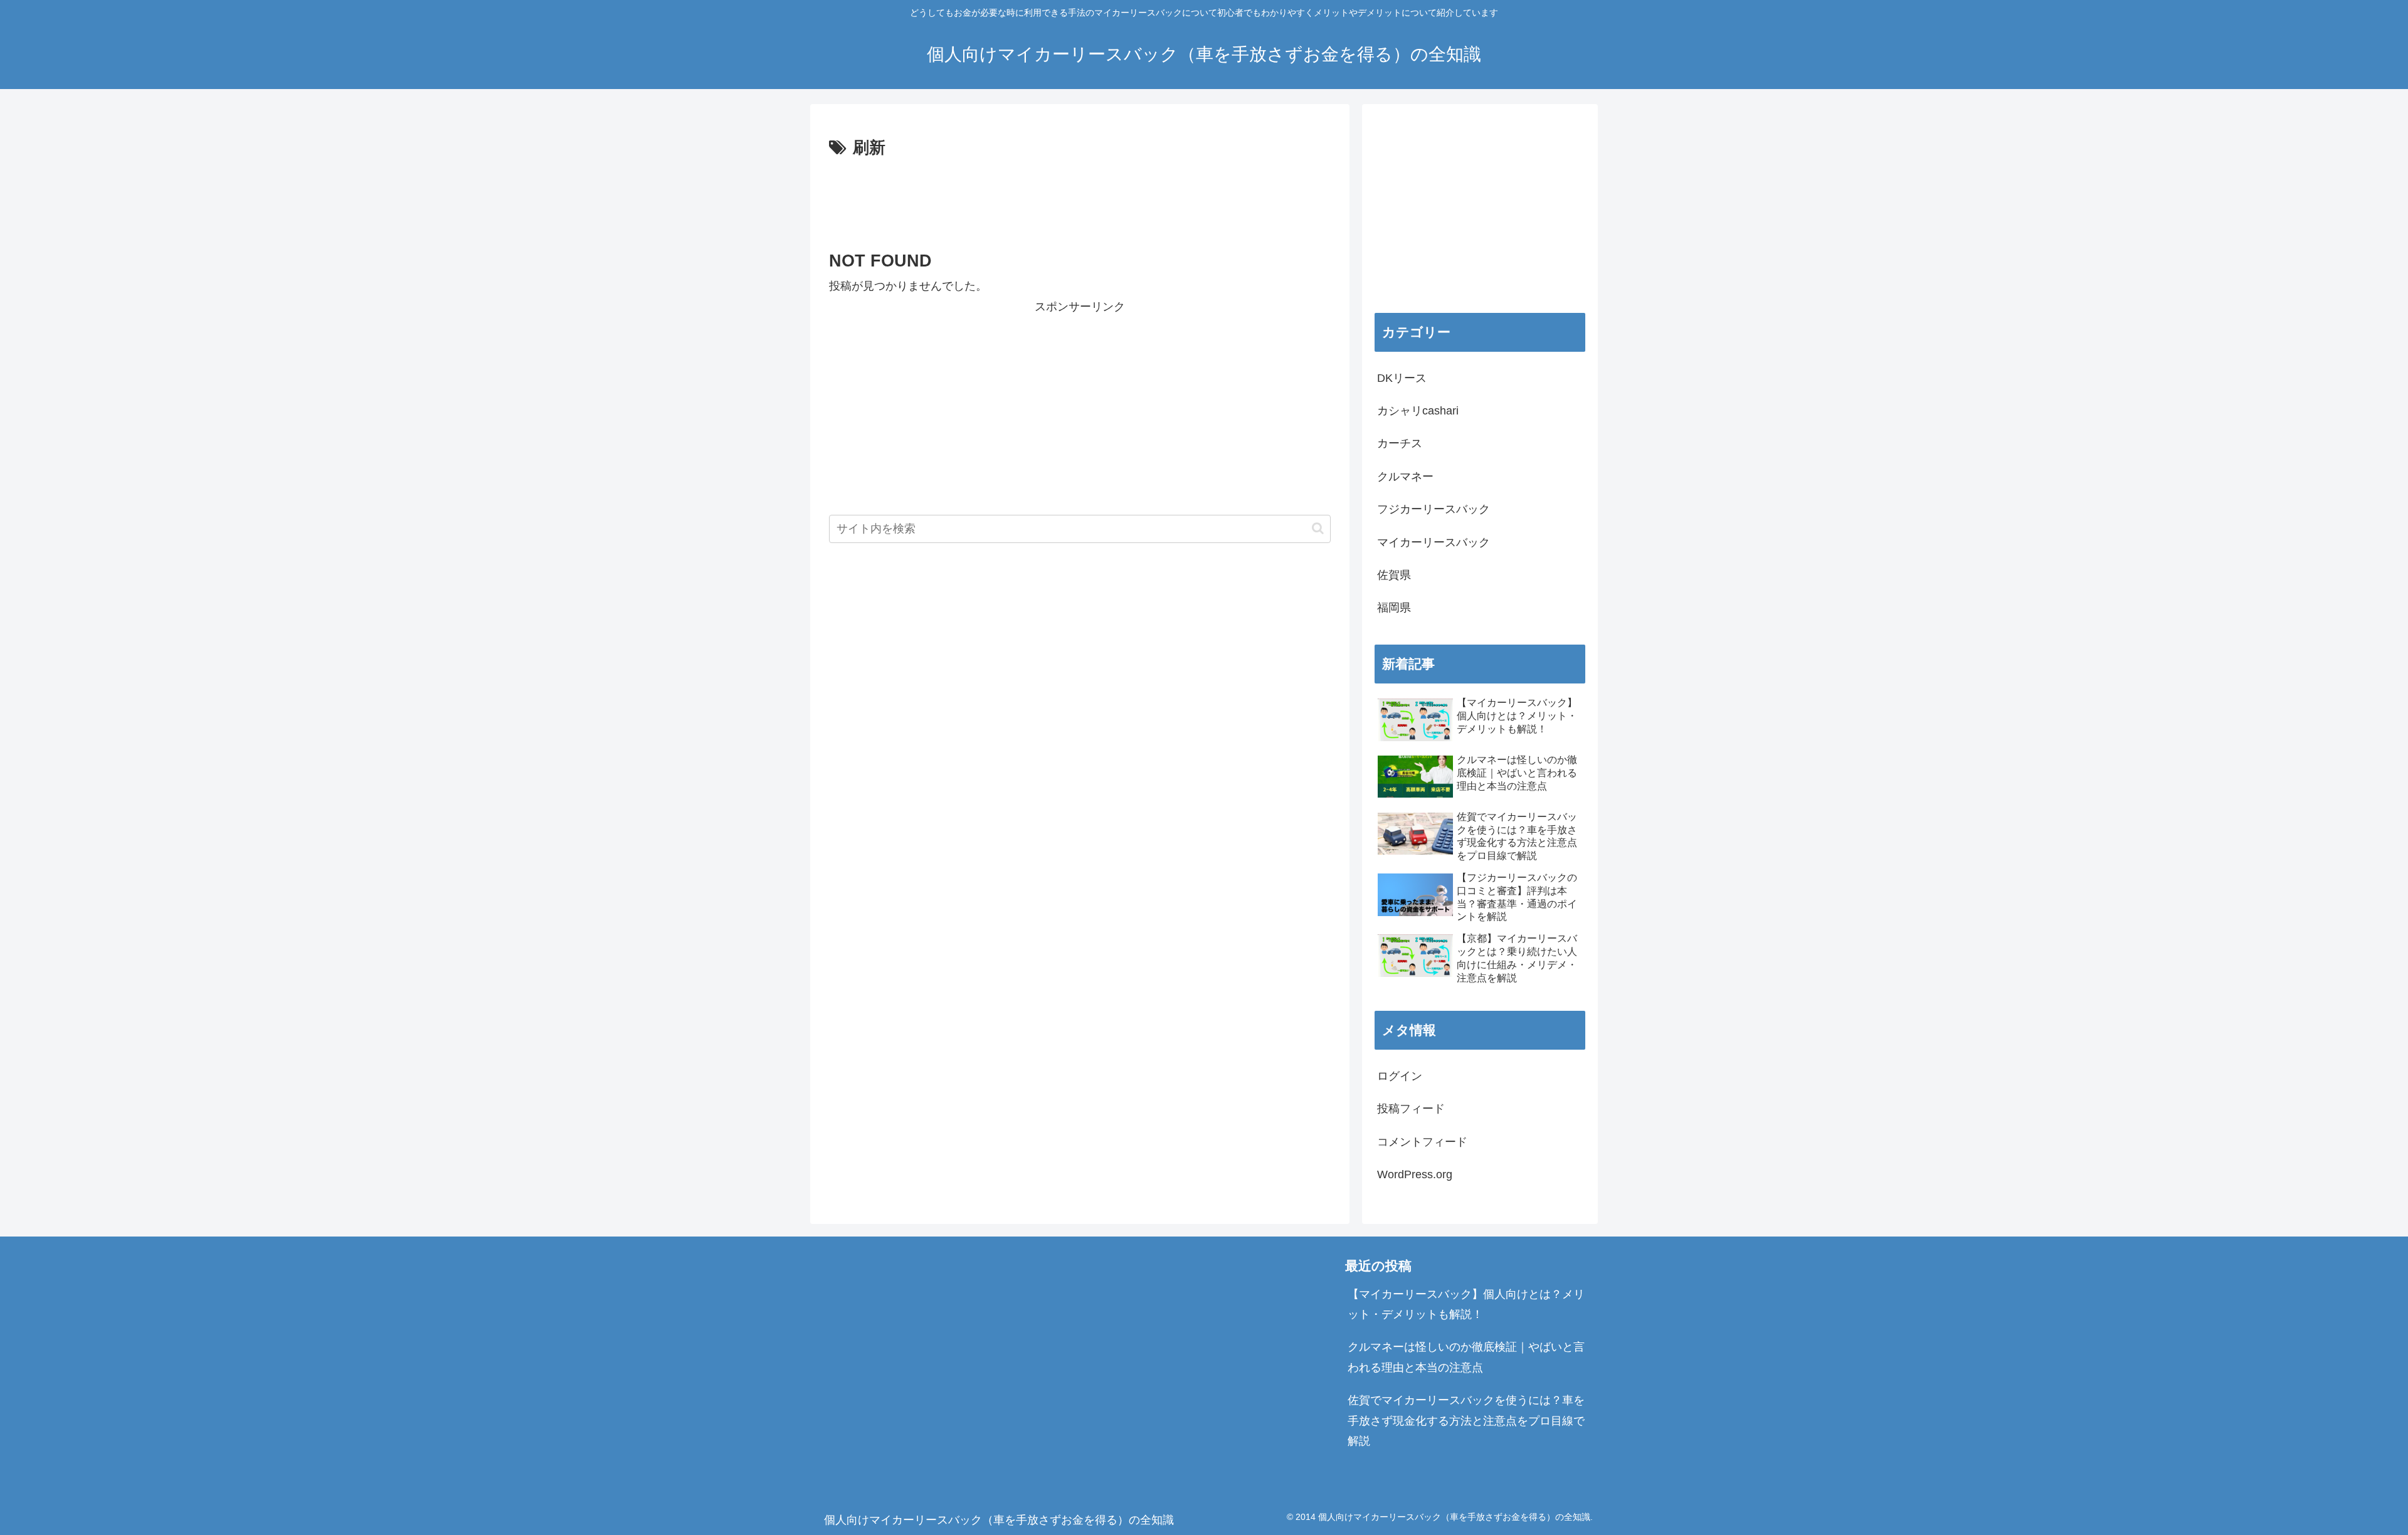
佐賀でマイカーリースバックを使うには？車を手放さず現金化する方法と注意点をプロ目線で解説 (1466, 1421)
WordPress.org (1415, 1174)
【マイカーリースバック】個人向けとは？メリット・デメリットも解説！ (1466, 1304)
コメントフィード (1422, 1142)
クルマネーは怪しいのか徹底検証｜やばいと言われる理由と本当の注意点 (1466, 1357)
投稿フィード (1411, 1109)
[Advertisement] (1080, 197)
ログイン (1400, 1076)
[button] (1318, 528)
